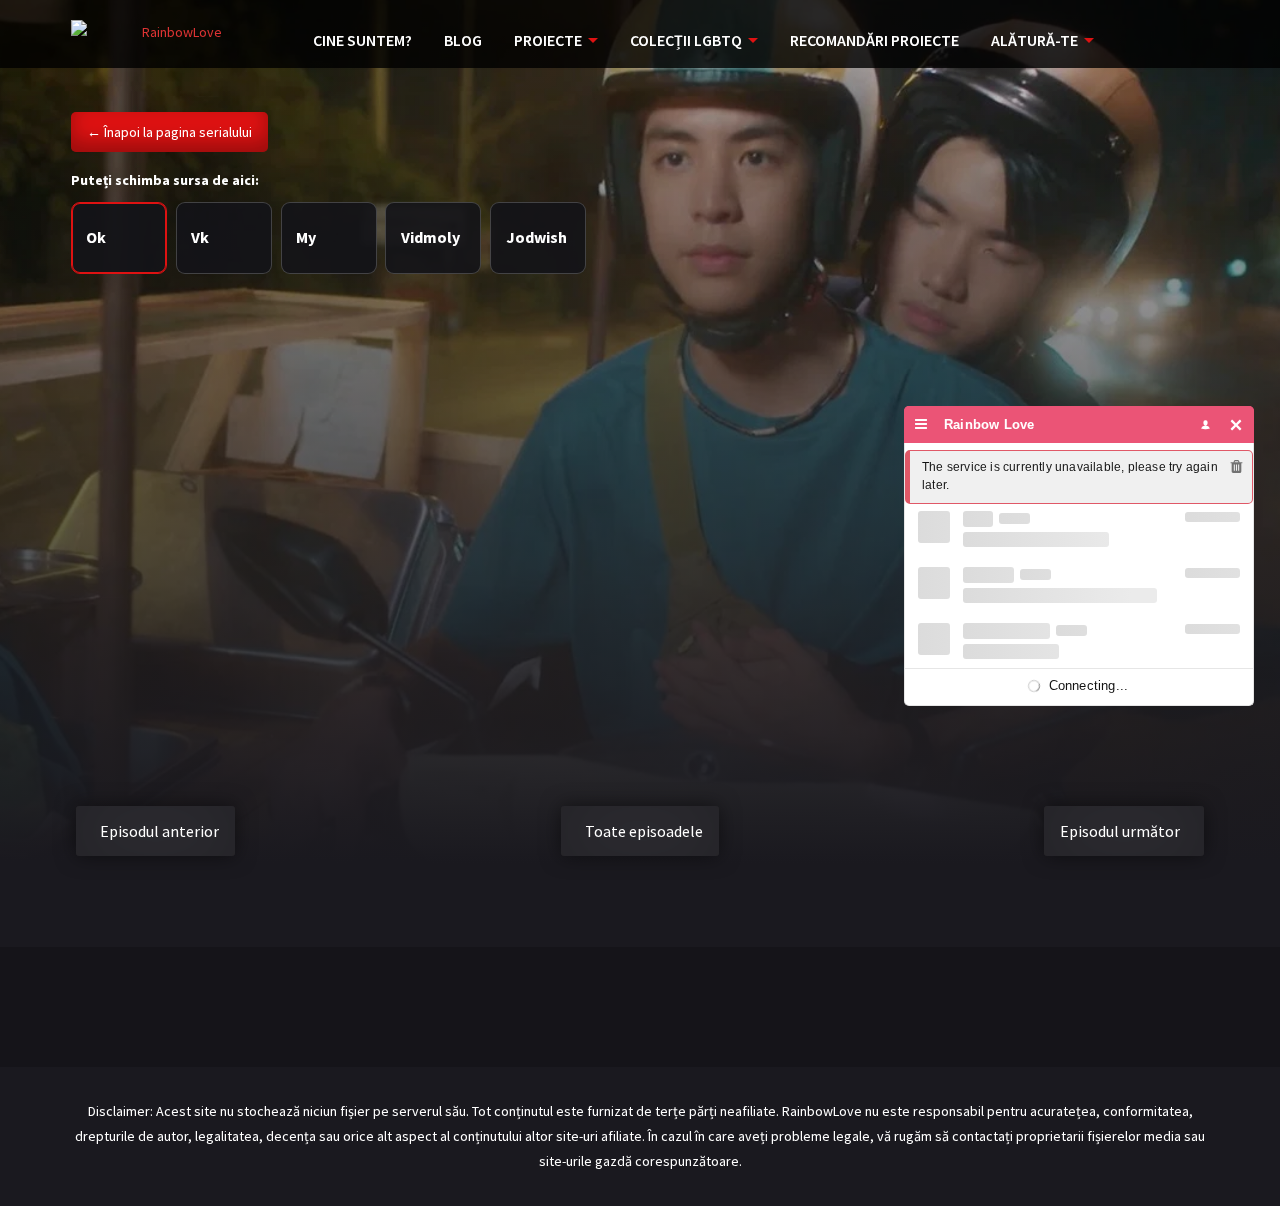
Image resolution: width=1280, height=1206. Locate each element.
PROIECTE (548, 40)
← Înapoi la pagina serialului (169, 132)
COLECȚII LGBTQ (686, 40)
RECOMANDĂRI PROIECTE (874, 40)
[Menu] (921, 424)
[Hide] (1236, 424)
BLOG (463, 40)
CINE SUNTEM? (362, 40)
